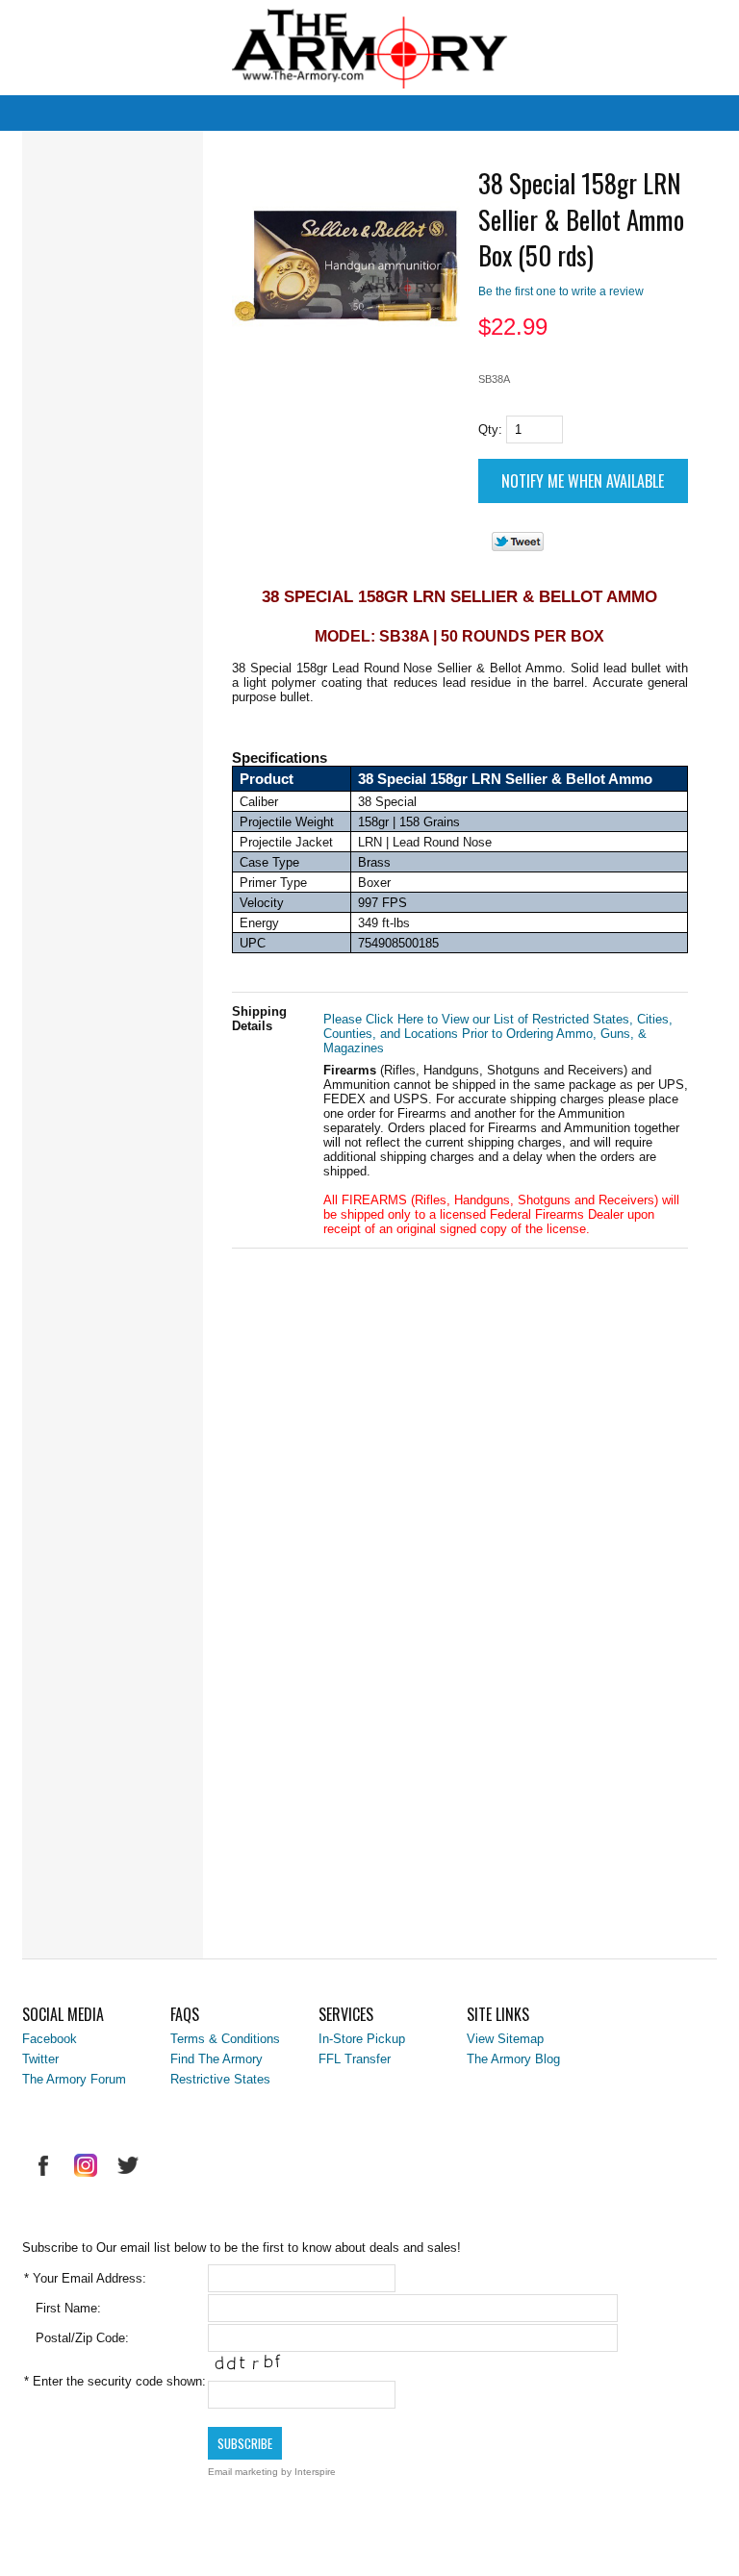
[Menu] (91, 35)
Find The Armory (217, 2059)
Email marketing (243, 2472)
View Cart (648, 33)
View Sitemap (505, 2039)
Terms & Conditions (225, 2039)
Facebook (50, 2039)
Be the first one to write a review (561, 291)
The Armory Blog (513, 2059)
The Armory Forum (74, 2079)
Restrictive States (220, 2079)
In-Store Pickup (362, 2039)
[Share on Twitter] (518, 547)
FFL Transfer (355, 2059)
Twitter (40, 2059)
